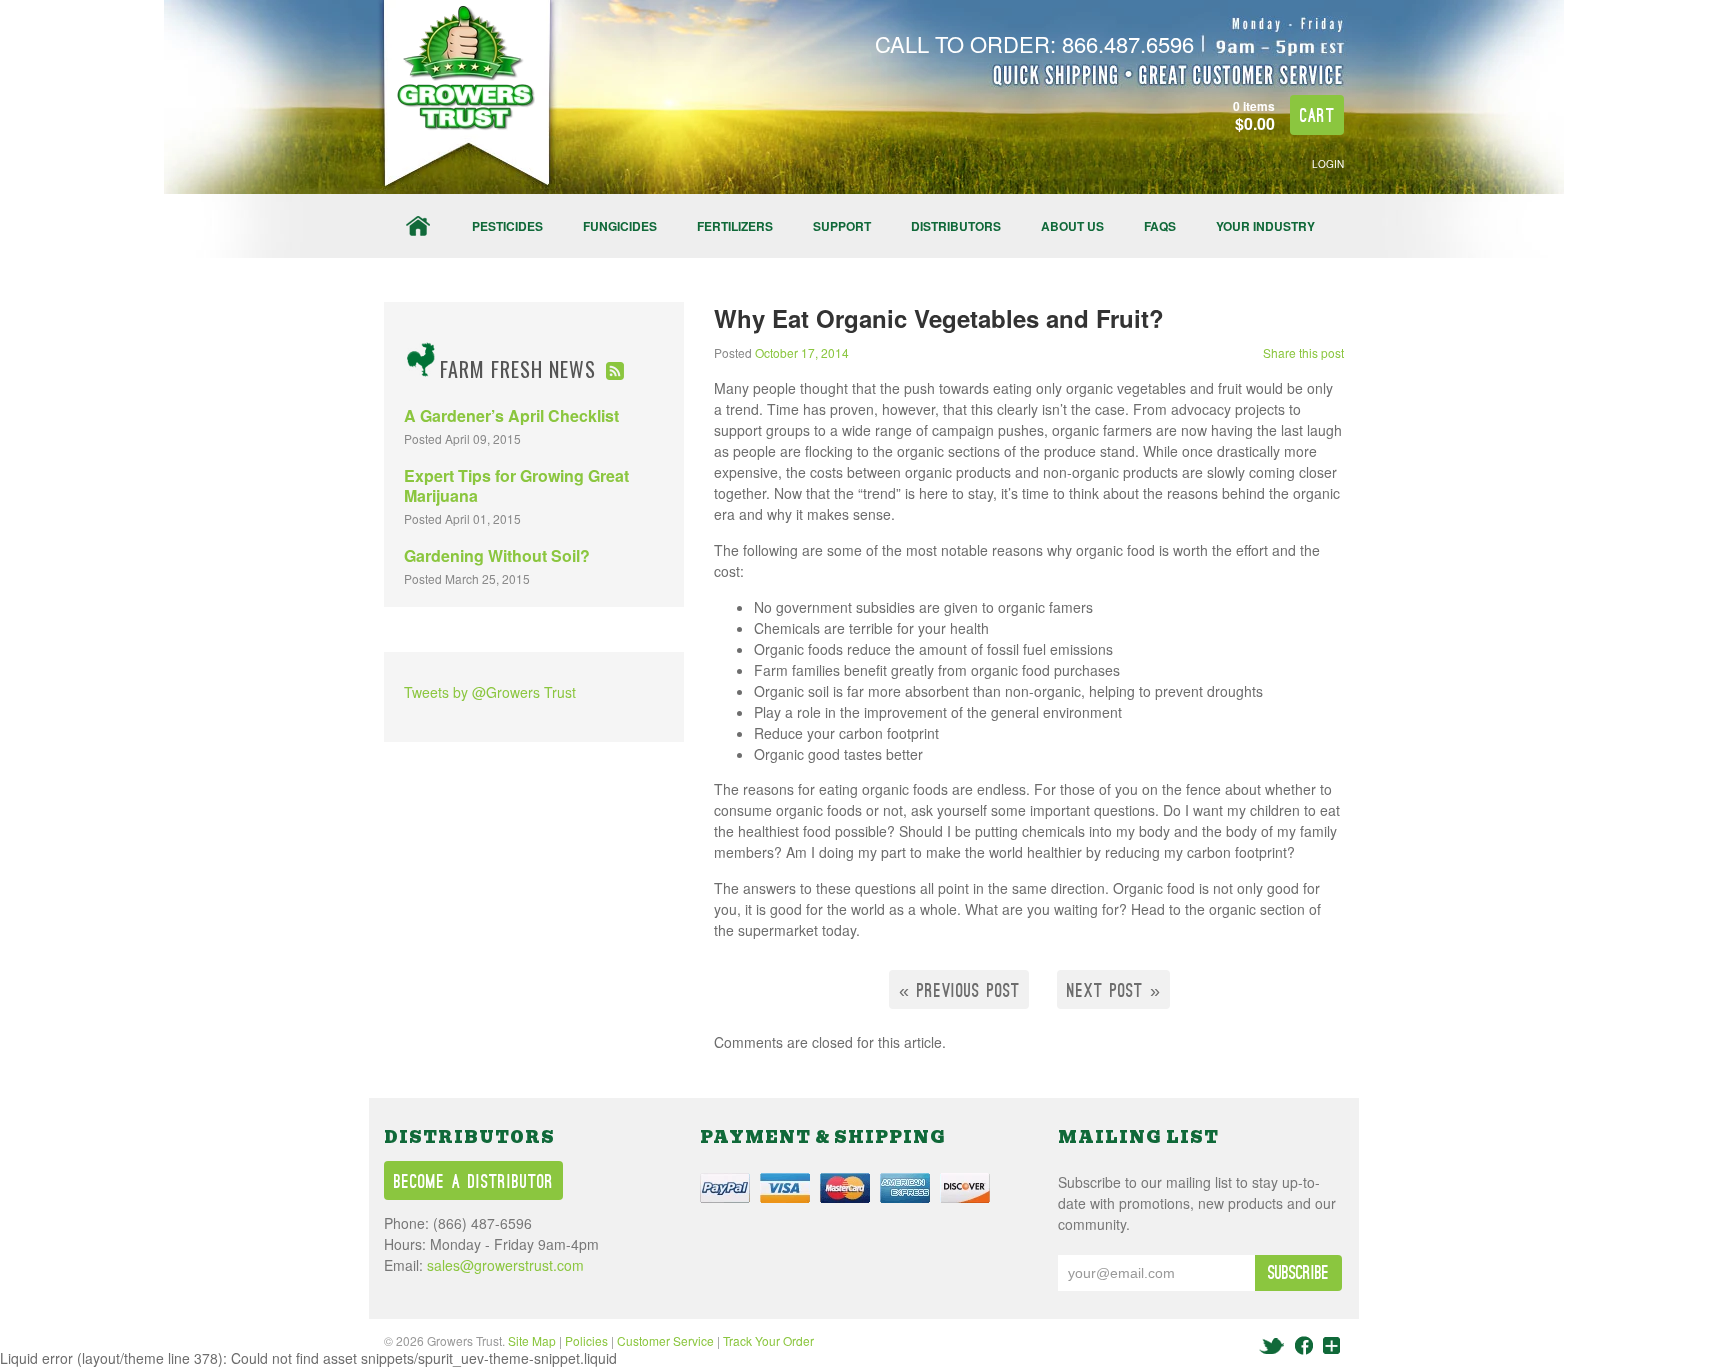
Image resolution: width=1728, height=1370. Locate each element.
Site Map (532, 1340)
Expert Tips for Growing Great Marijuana (516, 485)
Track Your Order (768, 1340)
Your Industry (1265, 226)
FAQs (1160, 226)
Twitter (1273, 1345)
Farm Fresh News (518, 369)
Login (1328, 164)
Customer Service (665, 1340)
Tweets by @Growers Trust (490, 692)
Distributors (956, 226)
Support (842, 226)
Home (418, 226)
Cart (1317, 116)
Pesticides (507, 226)
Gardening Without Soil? (497, 555)
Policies (586, 1340)
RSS (615, 371)
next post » (1114, 991)
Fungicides (620, 226)
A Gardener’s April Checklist (511, 415)
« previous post (959, 991)
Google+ (1331, 1345)
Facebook (1304, 1345)
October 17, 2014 (802, 352)
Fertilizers (735, 226)
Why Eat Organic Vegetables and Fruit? (939, 318)
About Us (1072, 226)
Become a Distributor (474, 1182)
